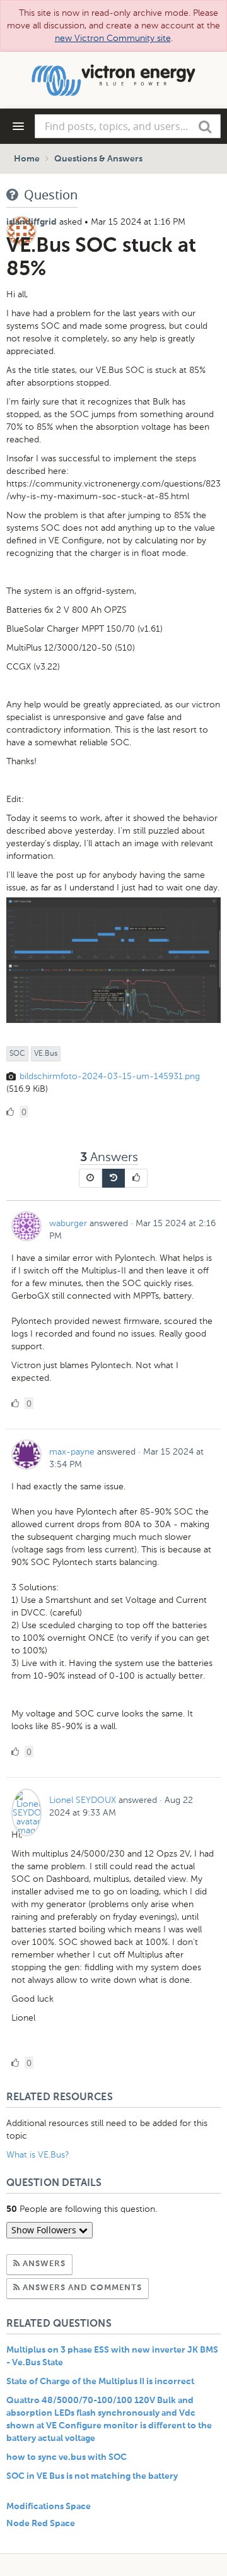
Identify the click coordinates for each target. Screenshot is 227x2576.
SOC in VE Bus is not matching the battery (92, 2476)
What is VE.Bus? (38, 2155)
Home (27, 159)
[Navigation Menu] (18, 126)
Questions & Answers (98, 159)
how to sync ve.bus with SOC (67, 2457)
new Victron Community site (113, 38)
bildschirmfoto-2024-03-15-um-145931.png (110, 1076)
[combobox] (128, 126)
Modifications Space (49, 2507)
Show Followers (45, 2230)
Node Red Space (41, 2524)
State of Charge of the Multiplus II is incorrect (100, 2382)
